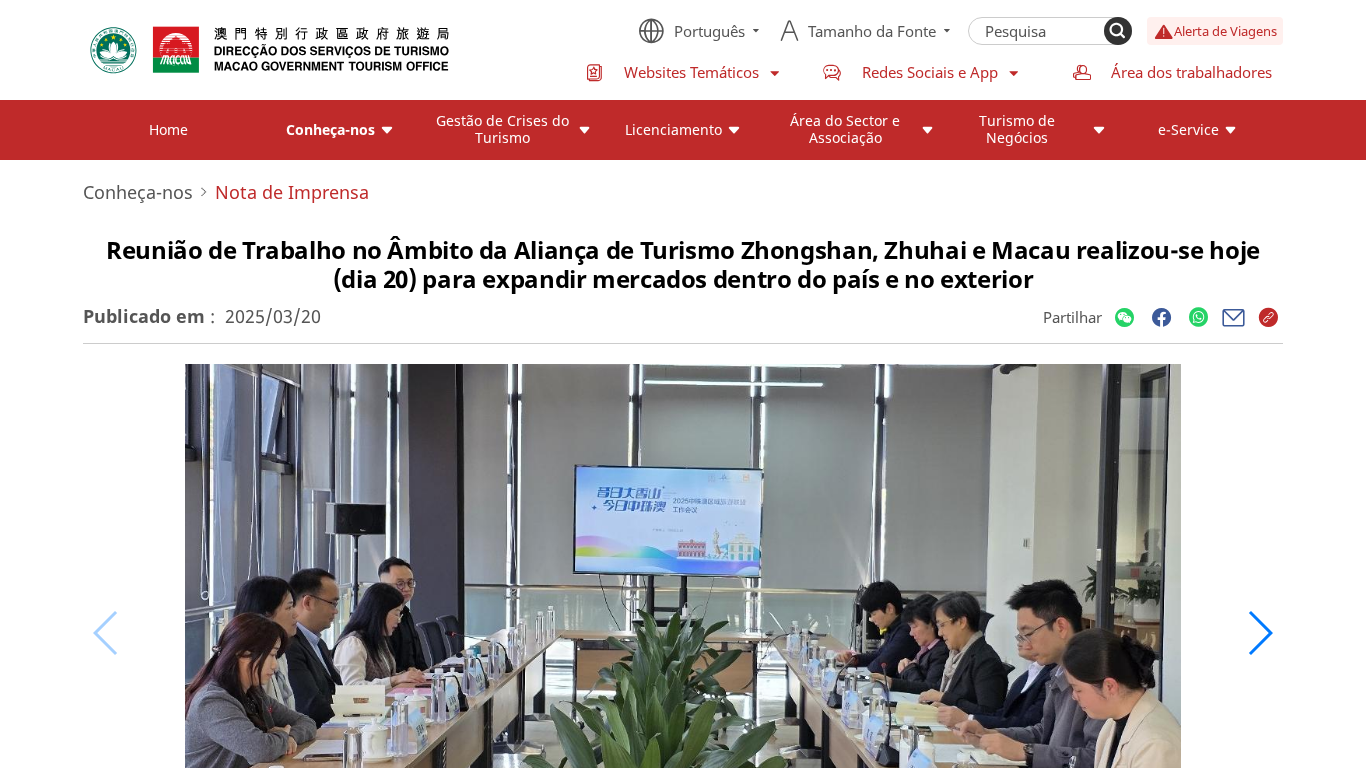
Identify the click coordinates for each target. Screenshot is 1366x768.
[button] (1259, 633)
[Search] (1118, 31)
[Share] (1124, 318)
